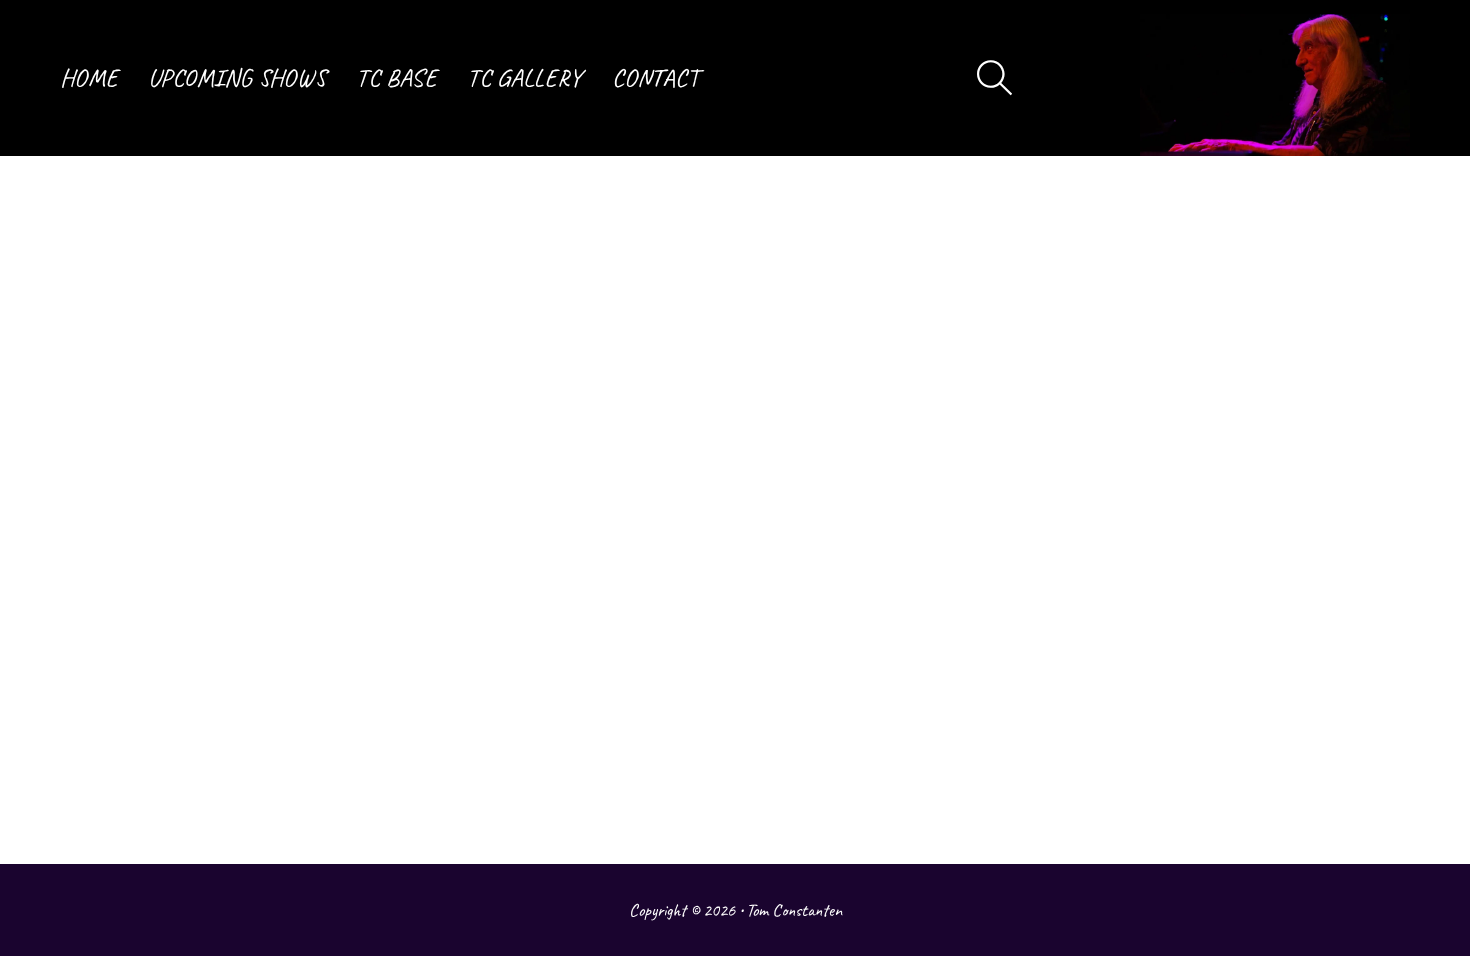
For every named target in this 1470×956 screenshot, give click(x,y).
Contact (655, 78)
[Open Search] (995, 78)
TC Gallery (524, 78)
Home (89, 78)
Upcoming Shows (237, 78)
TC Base (396, 78)
